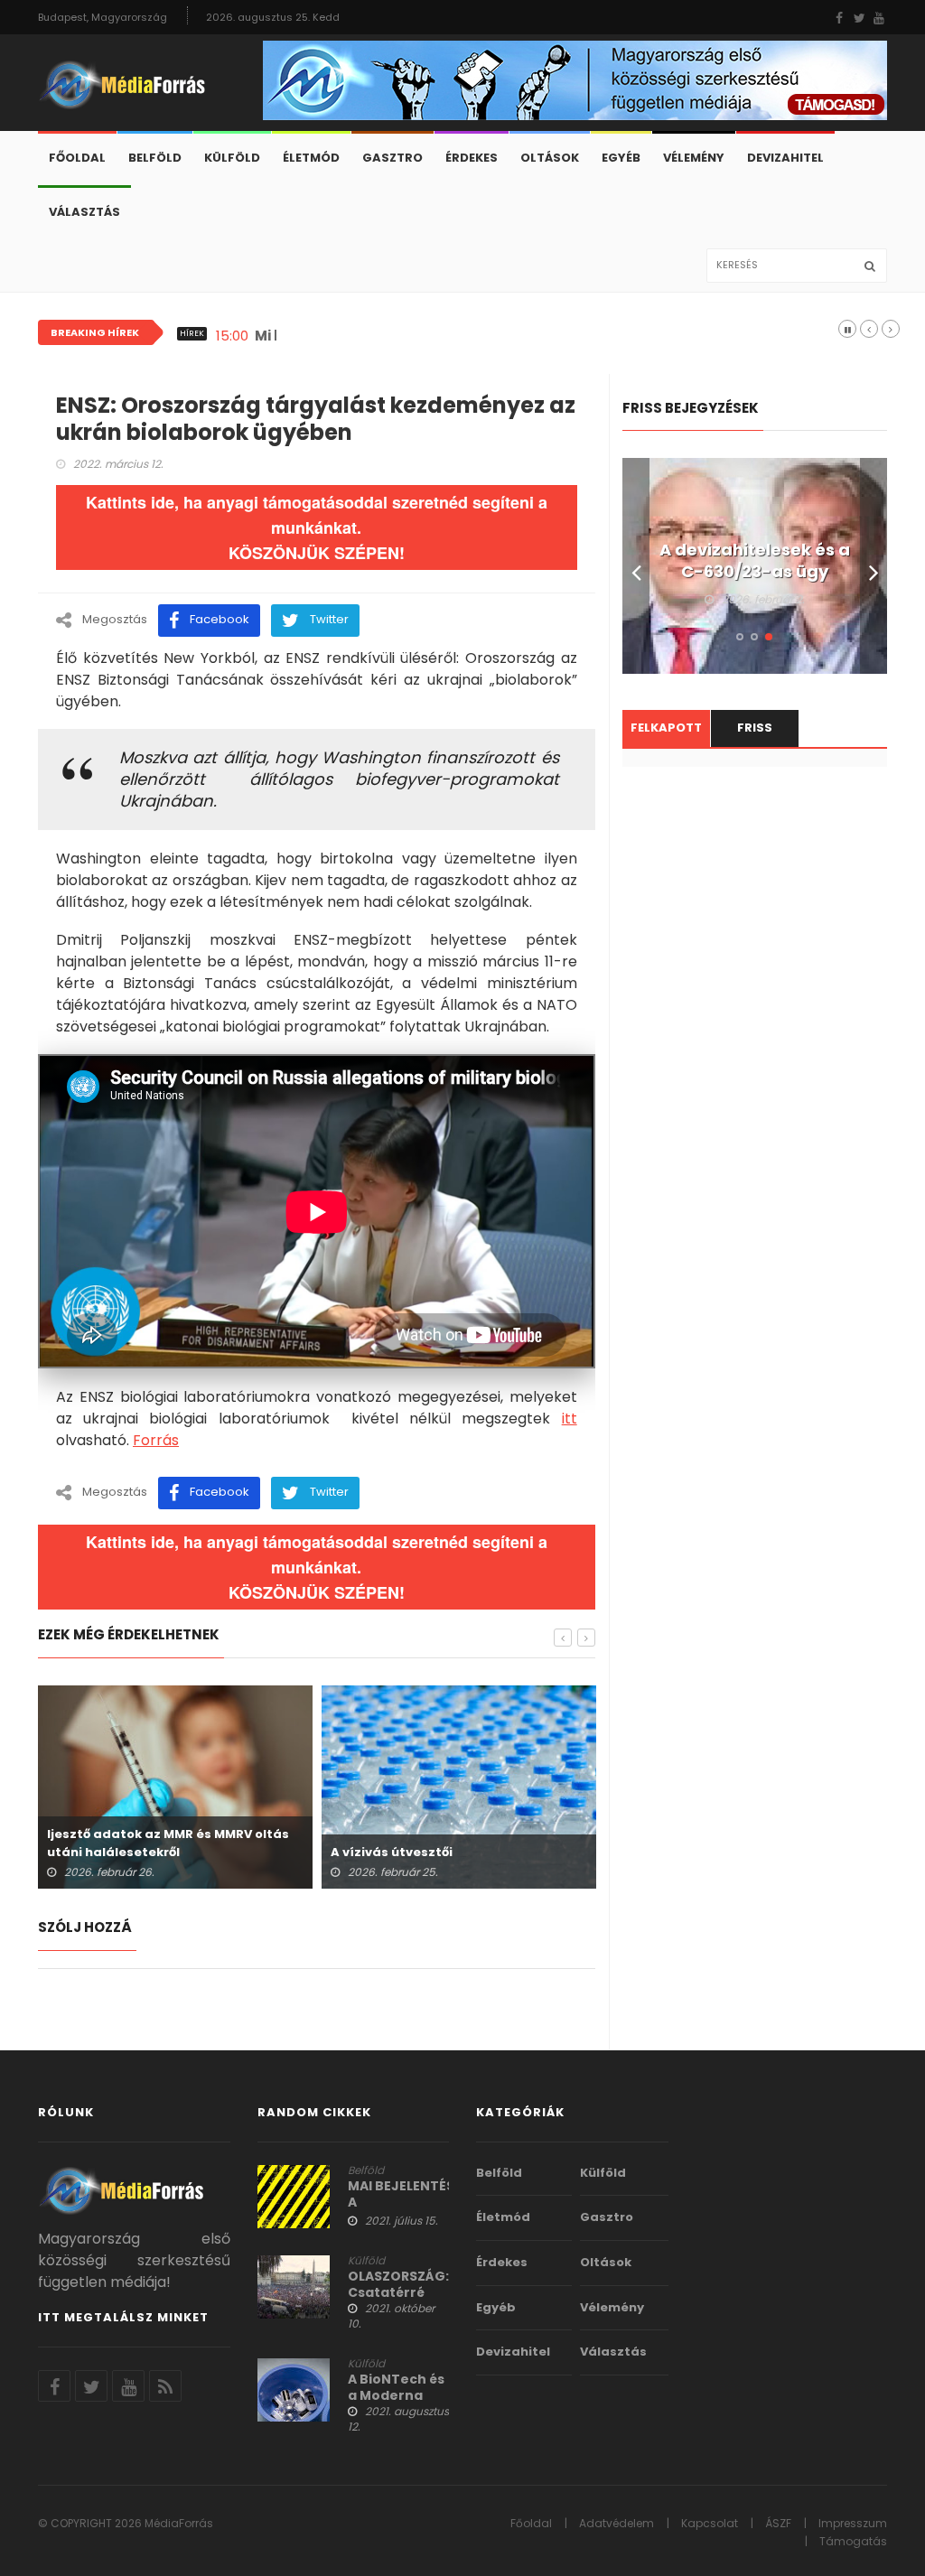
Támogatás (853, 2541)
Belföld (155, 158)
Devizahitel (785, 158)
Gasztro (392, 158)
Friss (755, 728)
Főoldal (77, 158)
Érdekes (472, 158)
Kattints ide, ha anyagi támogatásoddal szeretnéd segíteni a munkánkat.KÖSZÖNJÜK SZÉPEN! (317, 527)
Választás (84, 212)
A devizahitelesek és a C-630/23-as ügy (755, 561)
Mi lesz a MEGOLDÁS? (330, 336)
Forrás (156, 1440)
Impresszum (853, 2523)
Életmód (311, 158)
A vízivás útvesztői (392, 1852)
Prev (636, 566)
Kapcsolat (710, 2523)
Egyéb (621, 158)
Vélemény (694, 158)
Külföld (232, 158)
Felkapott (666, 728)
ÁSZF (778, 2523)
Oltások (550, 158)
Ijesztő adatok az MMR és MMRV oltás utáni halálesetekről (168, 1843)
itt (570, 1419)
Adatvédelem (617, 2523)
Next (874, 566)
